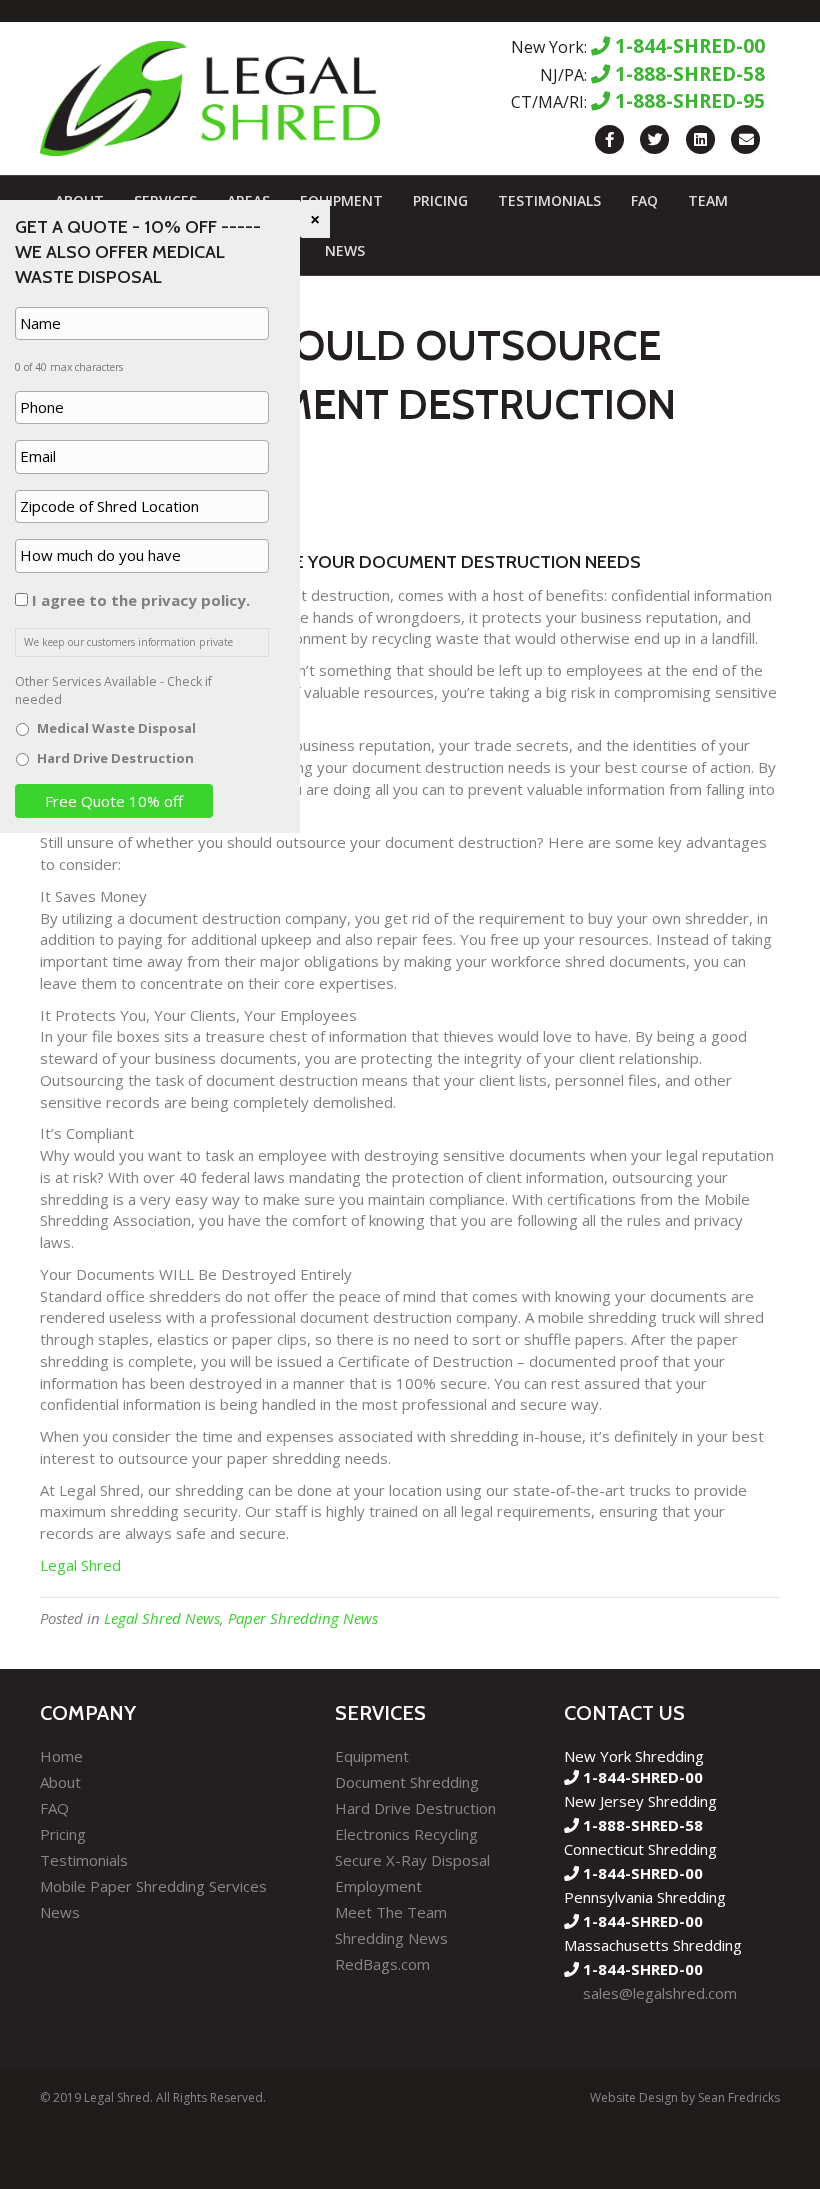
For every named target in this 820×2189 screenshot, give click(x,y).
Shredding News (391, 1938)
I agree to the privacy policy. (141, 600)
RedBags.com (382, 1964)
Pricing (440, 200)
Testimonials (549, 200)
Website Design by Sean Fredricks (685, 2097)
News (345, 250)
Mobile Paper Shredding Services (153, 1886)
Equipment (341, 200)
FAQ (644, 200)
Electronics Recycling (406, 1834)
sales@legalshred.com (660, 1993)
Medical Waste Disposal (116, 728)
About (60, 1782)
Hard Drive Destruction (415, 1808)
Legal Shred (80, 1565)
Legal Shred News (162, 1618)
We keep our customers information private (128, 642)
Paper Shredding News (303, 1618)
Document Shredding (407, 1782)
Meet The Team (391, 1912)
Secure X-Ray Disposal (412, 1860)
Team (708, 200)
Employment (378, 1886)
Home (61, 1756)
